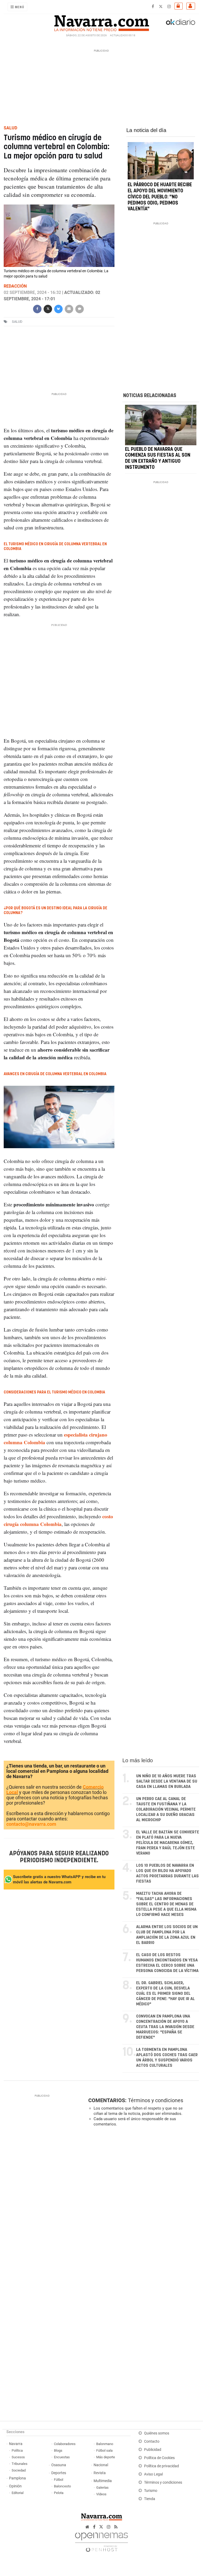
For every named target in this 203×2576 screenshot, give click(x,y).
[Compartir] (37, 308)
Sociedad (19, 2470)
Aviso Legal (153, 2474)
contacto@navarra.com (31, 1824)
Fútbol (59, 2480)
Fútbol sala (104, 2450)
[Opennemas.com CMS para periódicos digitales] (101, 2541)
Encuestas (62, 2457)
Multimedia (103, 2481)
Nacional (101, 2465)
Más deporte (106, 2457)
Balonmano (105, 2444)
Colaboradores (65, 2444)
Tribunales (20, 2464)
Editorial (18, 2493)
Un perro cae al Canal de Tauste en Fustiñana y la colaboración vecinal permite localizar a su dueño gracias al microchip (166, 1809)
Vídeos (101, 2494)
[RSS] (116, 2527)
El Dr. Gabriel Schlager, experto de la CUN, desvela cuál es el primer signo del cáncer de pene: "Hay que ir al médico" (165, 1994)
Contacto (152, 2441)
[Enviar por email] (69, 308)
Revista (100, 2473)
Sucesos (18, 2457)
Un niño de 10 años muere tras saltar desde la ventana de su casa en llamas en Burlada (167, 1781)
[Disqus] (142, 2204)
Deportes (59, 2473)
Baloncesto (62, 2486)
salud (17, 322)
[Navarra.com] (101, 22)
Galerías (102, 2488)
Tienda (150, 2499)
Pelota (59, 2493)
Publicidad (153, 2450)
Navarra (16, 2444)
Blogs (58, 2450)
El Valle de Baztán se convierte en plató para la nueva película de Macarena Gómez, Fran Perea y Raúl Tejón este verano (168, 1843)
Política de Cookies (159, 2458)
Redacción (15, 286)
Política (17, 2450)
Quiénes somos (157, 2433)
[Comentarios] (80, 308)
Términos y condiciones (156, 2100)
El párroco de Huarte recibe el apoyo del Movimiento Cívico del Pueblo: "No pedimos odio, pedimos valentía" (160, 197)
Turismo (151, 2491)
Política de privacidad (162, 2466)
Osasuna (59, 2465)
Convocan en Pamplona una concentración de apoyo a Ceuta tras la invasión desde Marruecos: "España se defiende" (165, 2027)
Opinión (15, 2486)
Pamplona (17, 2478)
